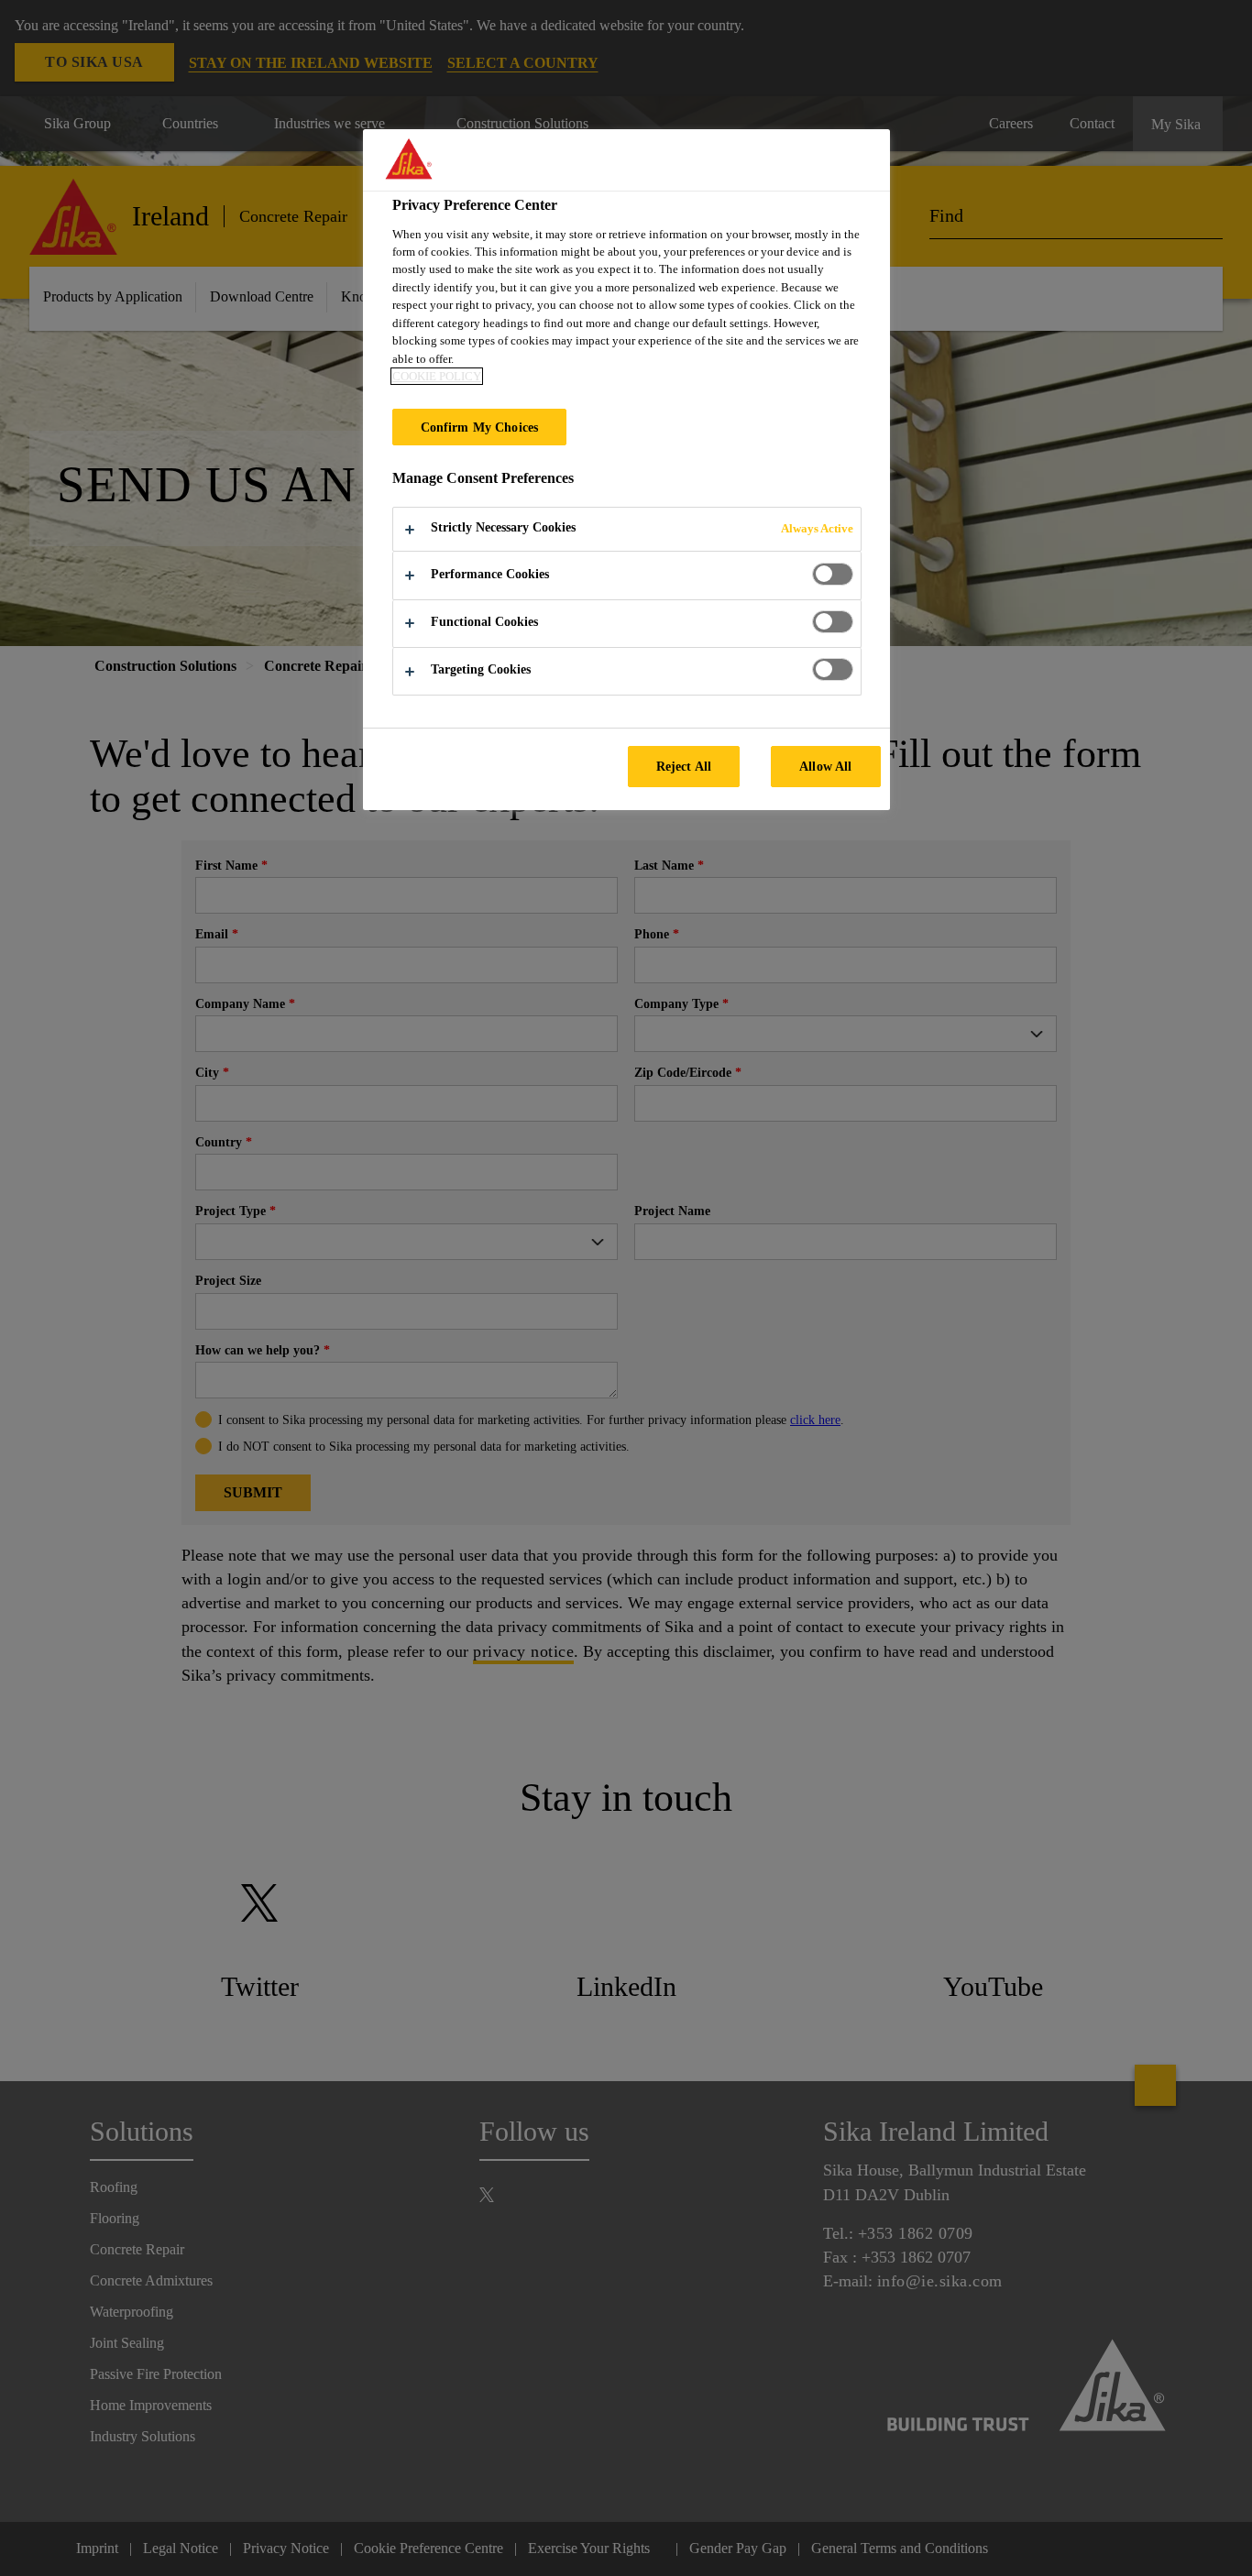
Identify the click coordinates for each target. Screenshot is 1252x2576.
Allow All (825, 766)
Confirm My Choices (480, 427)
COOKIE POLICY (437, 376)
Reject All (684, 766)
